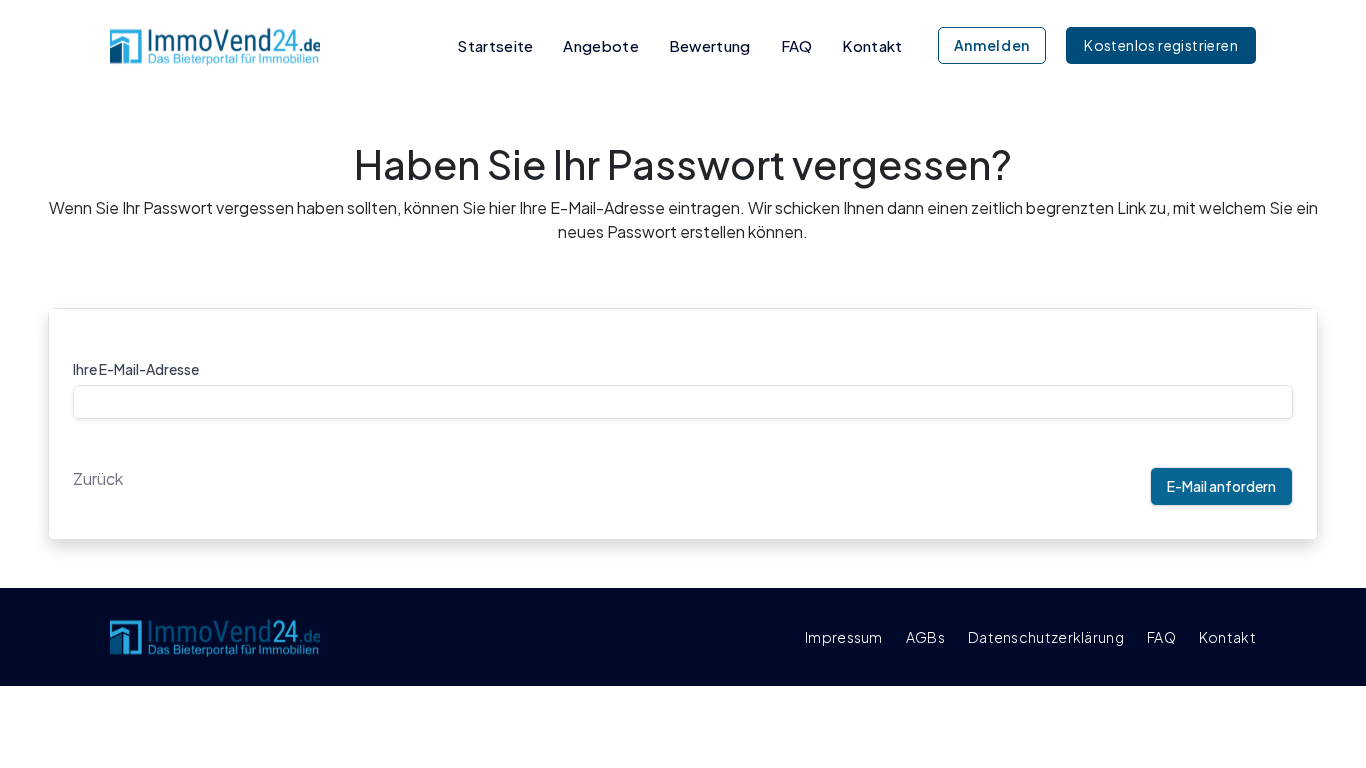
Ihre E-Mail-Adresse (136, 369)
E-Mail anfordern (1221, 486)
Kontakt (872, 45)
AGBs (925, 637)
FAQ (797, 45)
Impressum (844, 637)
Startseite (495, 45)
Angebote (600, 45)
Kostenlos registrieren (1161, 45)
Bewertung (710, 45)
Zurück (98, 478)
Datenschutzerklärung (1046, 637)
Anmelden (992, 45)
